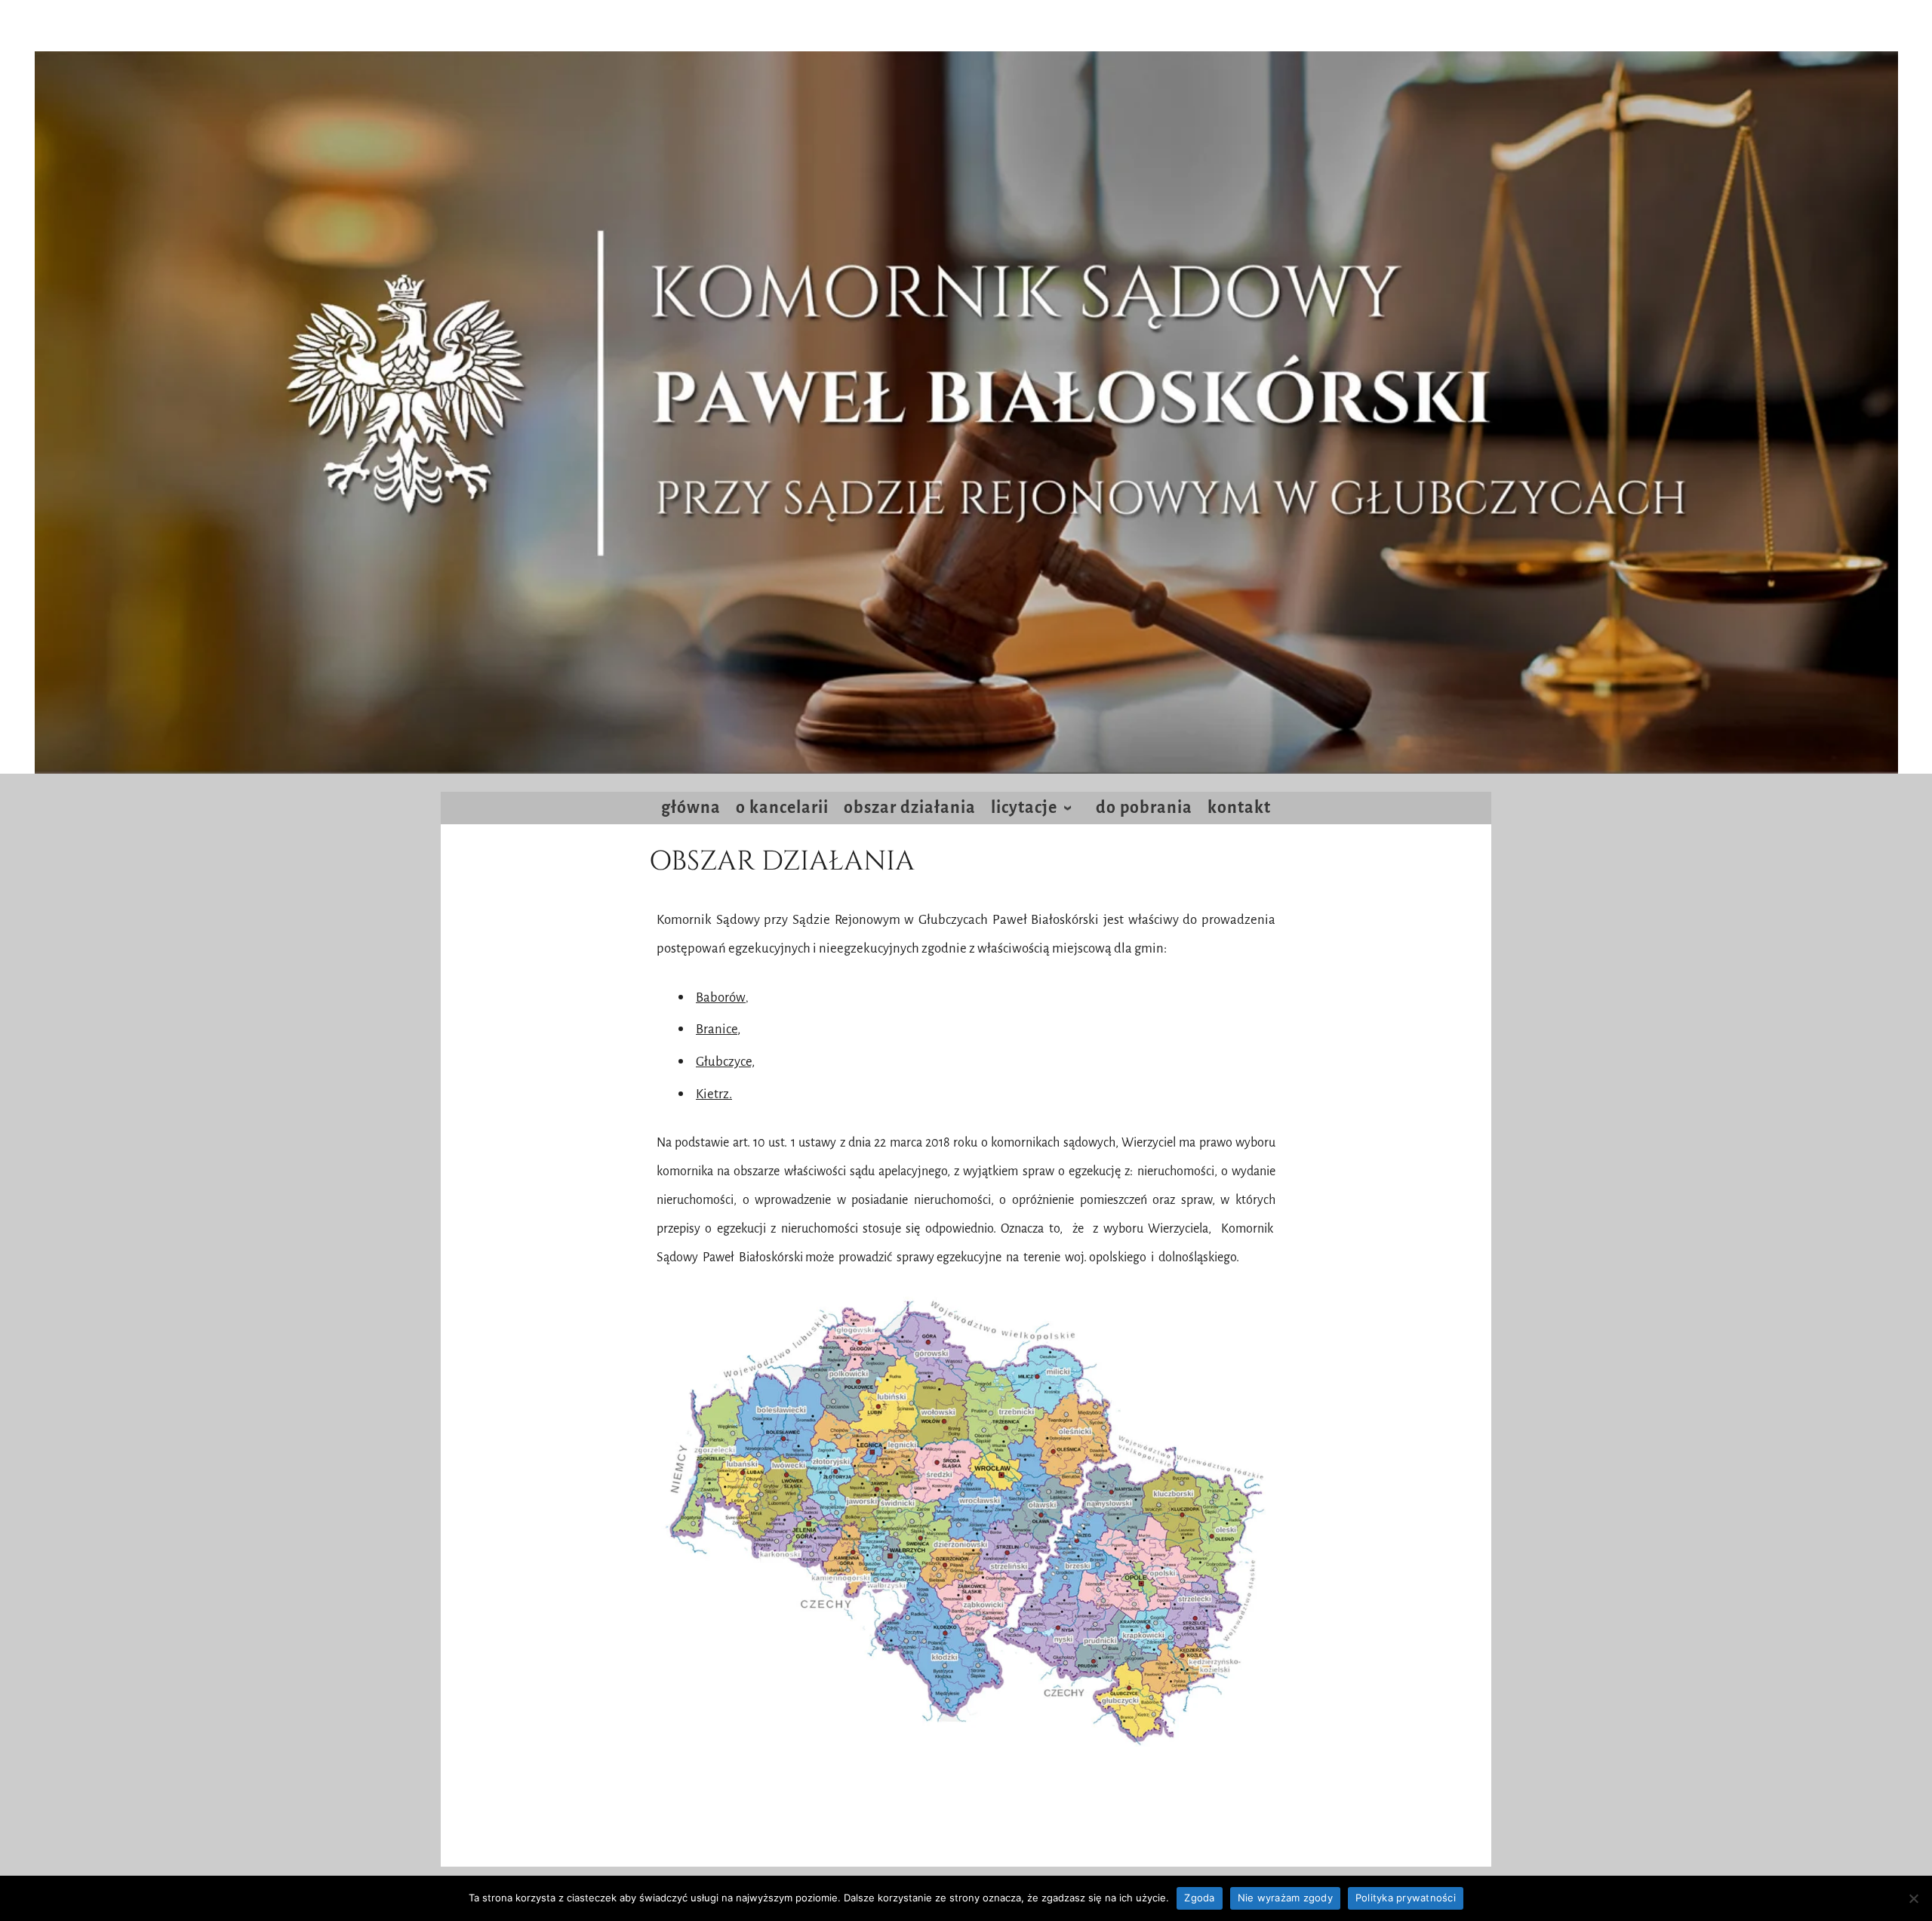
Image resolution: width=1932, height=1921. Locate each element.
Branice (717, 1029)
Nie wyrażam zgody (1285, 1898)
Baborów (721, 997)
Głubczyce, (725, 1062)
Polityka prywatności (1406, 1898)
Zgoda (1199, 1898)
